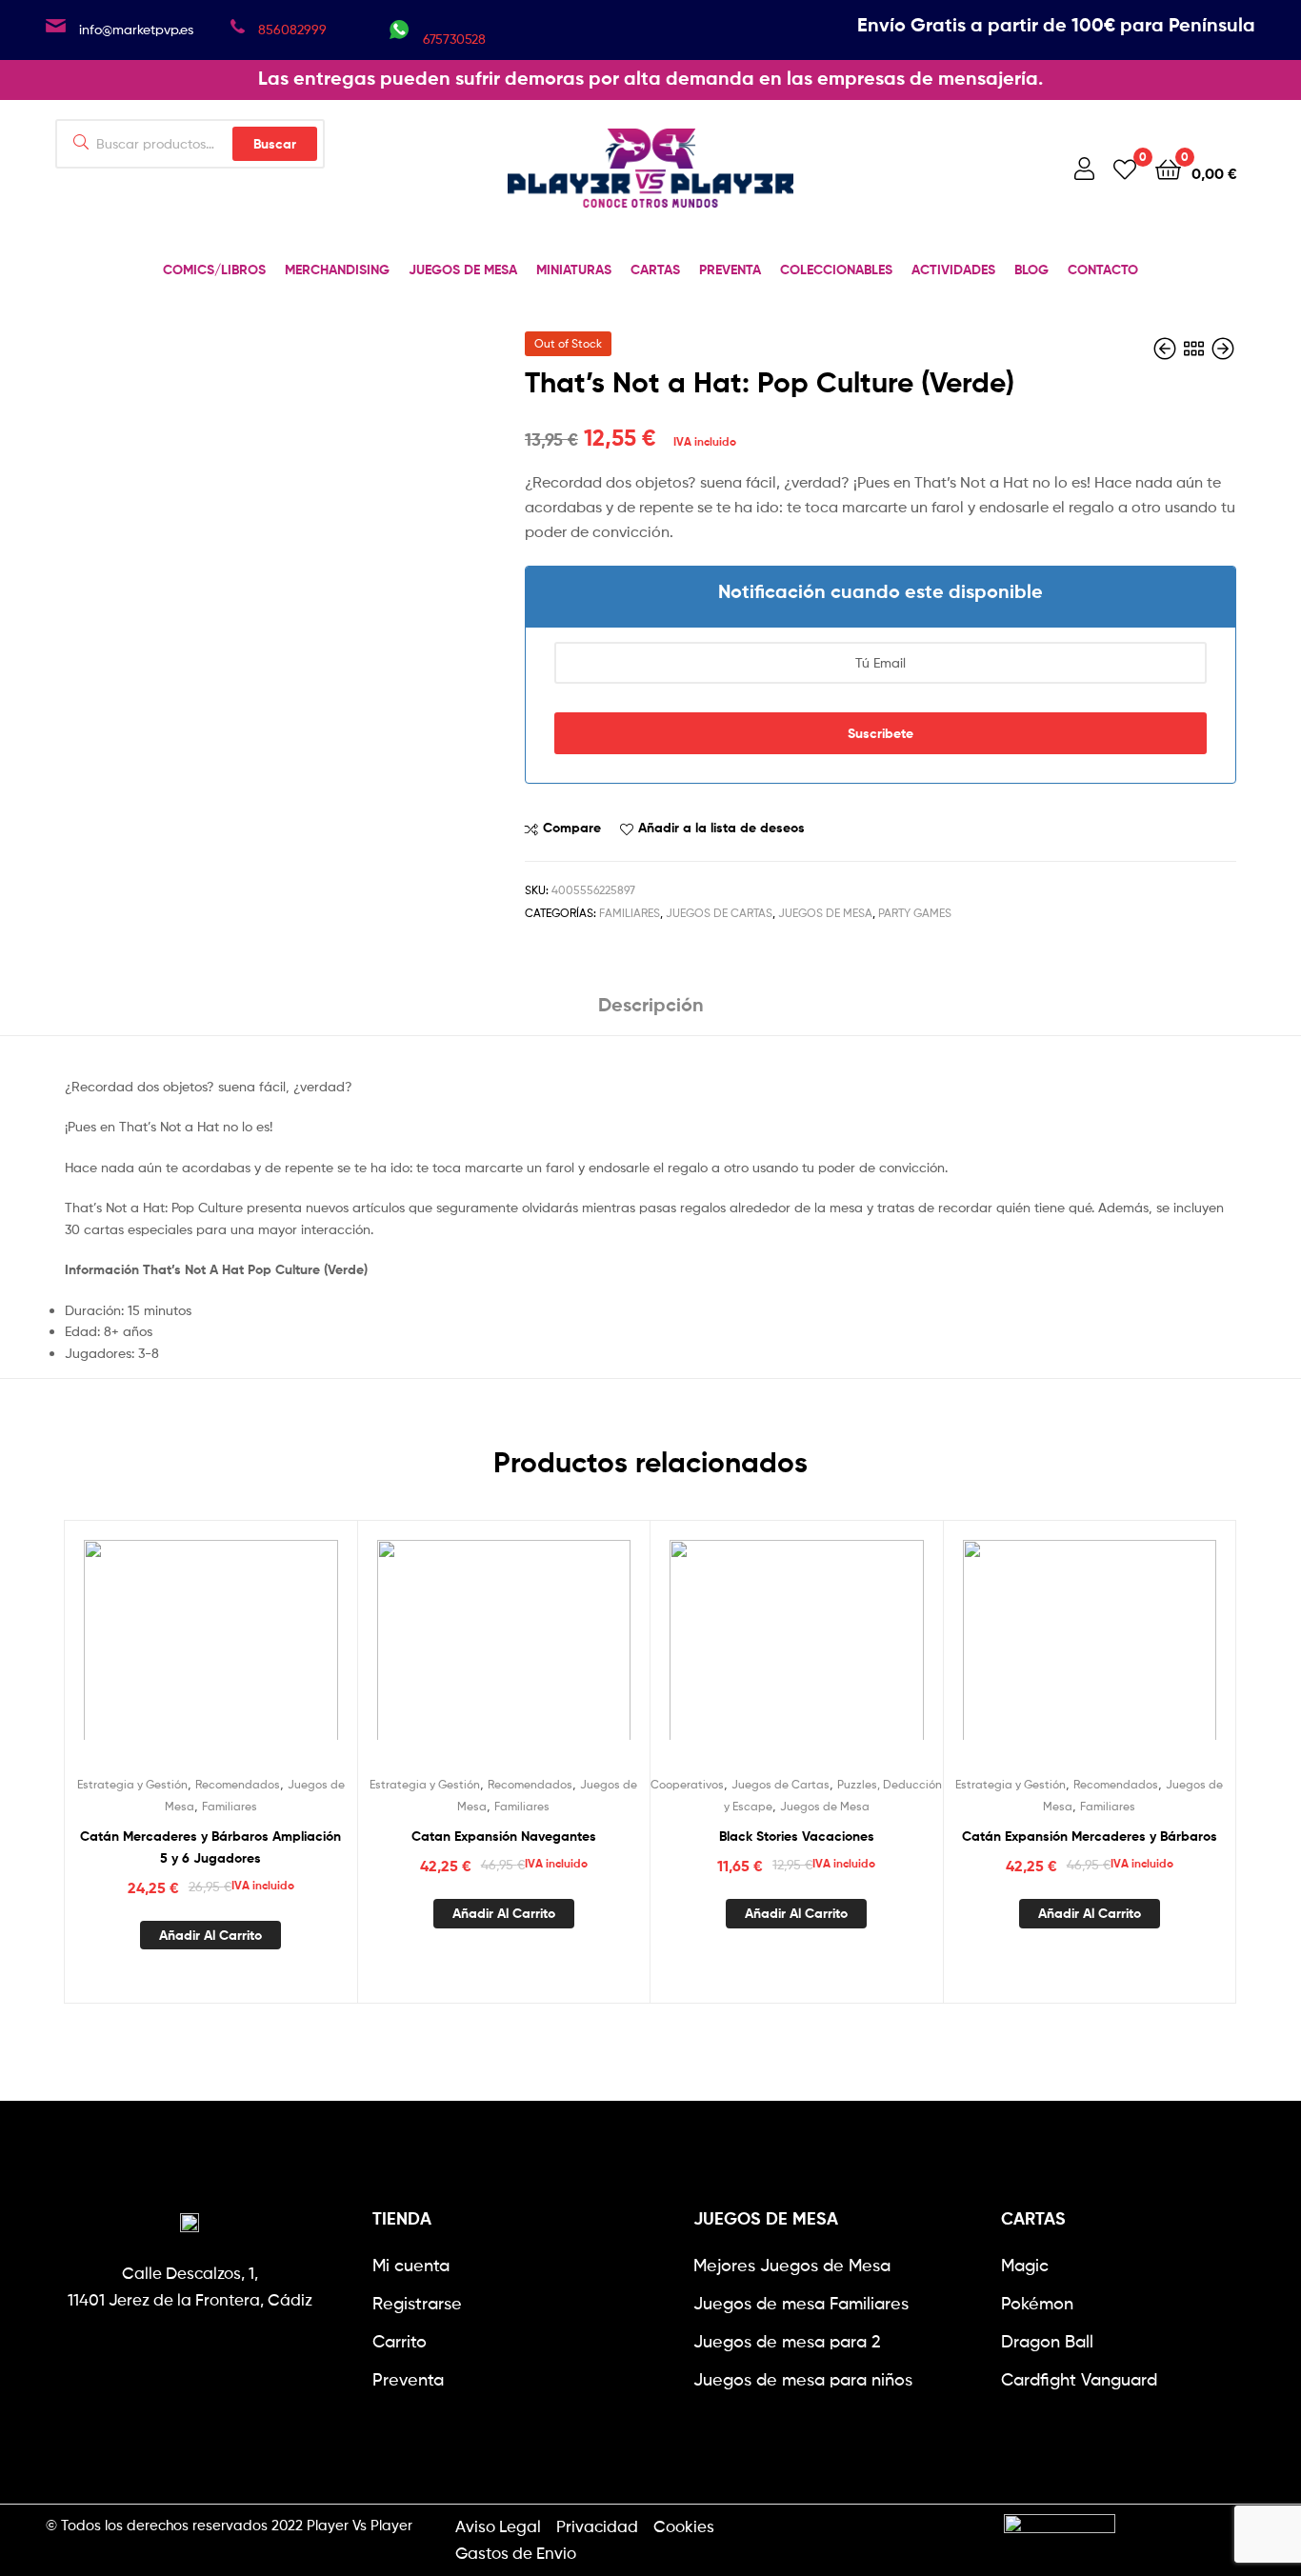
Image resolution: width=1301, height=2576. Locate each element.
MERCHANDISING (337, 270)
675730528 (454, 39)
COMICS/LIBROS (214, 270)
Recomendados (238, 1784)
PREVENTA (730, 270)
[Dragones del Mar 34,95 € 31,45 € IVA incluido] (1167, 349)
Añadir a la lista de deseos (721, 828)
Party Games (915, 913)
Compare (572, 828)
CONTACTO (1103, 270)
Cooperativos (687, 1784)
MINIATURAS (574, 270)
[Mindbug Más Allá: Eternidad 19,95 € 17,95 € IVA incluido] (1223, 349)
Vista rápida (257, 1651)
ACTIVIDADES (953, 270)
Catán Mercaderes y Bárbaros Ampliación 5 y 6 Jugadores (210, 1847)
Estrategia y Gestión (132, 1784)
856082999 (292, 29)
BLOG (1031, 270)
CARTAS (655, 270)
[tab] (651, 1012)
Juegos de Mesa (825, 913)
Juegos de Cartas (719, 913)
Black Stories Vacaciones (797, 1836)
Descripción (651, 1004)
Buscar (275, 144)
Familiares (630, 913)
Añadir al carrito (210, 1935)
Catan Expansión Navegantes (504, 1836)
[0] (1125, 168)
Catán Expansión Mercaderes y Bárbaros (1090, 1836)
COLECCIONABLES (836, 270)
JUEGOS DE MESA (463, 270)
